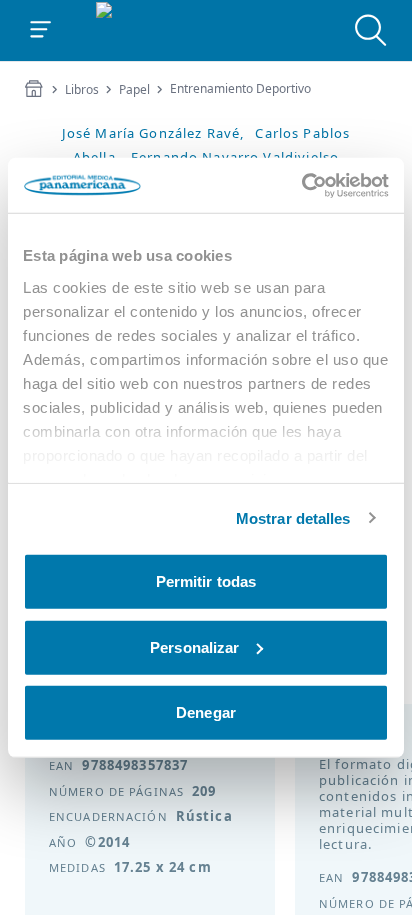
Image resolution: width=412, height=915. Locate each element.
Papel (134, 90)
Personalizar (194, 646)
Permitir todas (206, 581)
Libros (82, 90)
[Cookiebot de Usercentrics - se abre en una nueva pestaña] (301, 185)
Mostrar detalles (293, 517)
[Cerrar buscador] (371, 30)
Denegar (206, 712)
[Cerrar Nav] (41, 30)
